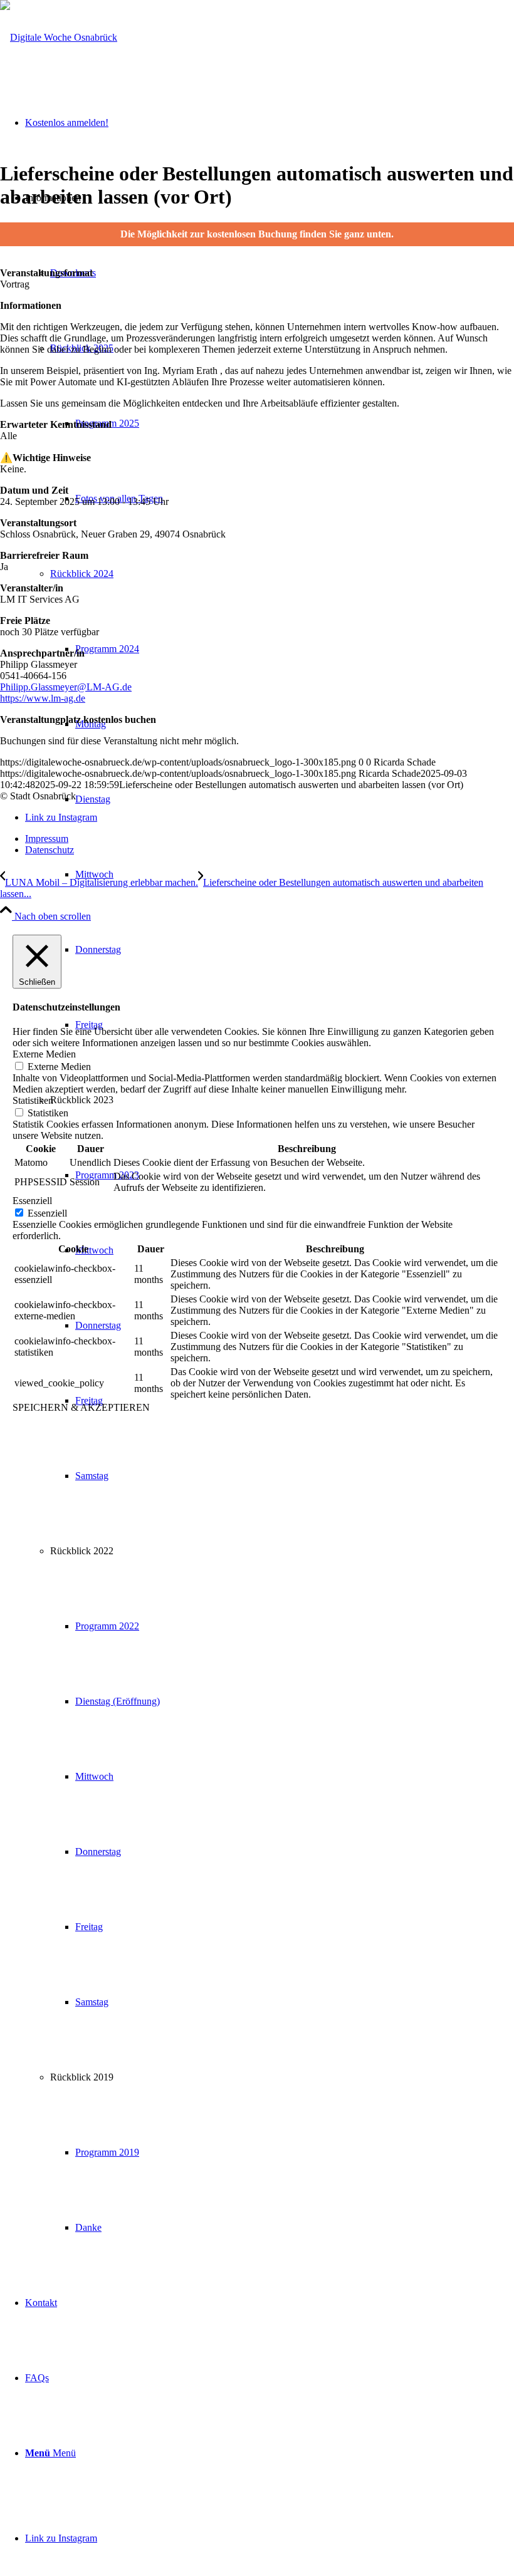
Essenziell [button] (32, 1201)
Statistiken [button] (33, 1100)
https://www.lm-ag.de (43, 698)
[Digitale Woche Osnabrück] (59, 37)
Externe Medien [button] (44, 1054)
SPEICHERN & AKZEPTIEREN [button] (81, 1407)
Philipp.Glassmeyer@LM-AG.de (66, 687)
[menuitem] (295, 875)
